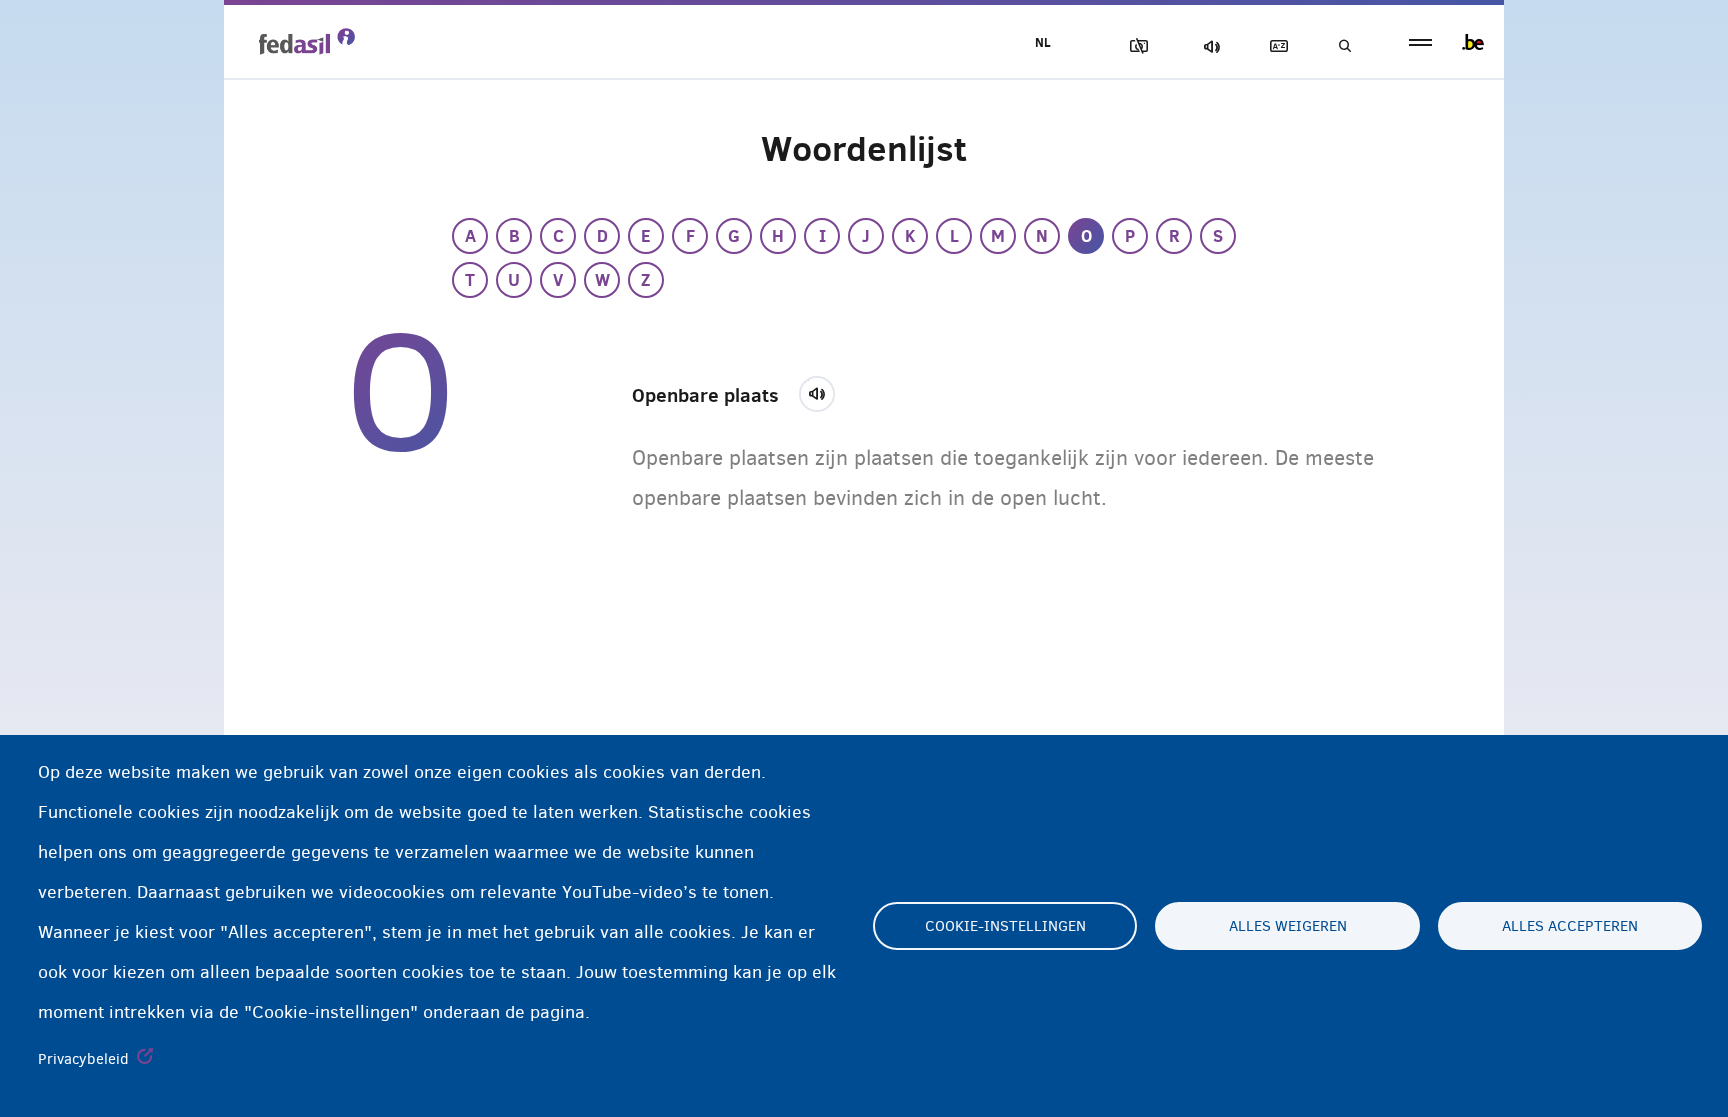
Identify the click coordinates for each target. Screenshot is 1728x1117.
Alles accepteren (1570, 926)
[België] (1473, 42)
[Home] (307, 41)
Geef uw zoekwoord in (1344, 46)
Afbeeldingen (1135, 46)
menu (1420, 42)
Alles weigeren (1288, 926)
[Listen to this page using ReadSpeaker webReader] (823, 391)
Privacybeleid (83, 1059)
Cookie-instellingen (1005, 926)
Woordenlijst (1275, 46)
